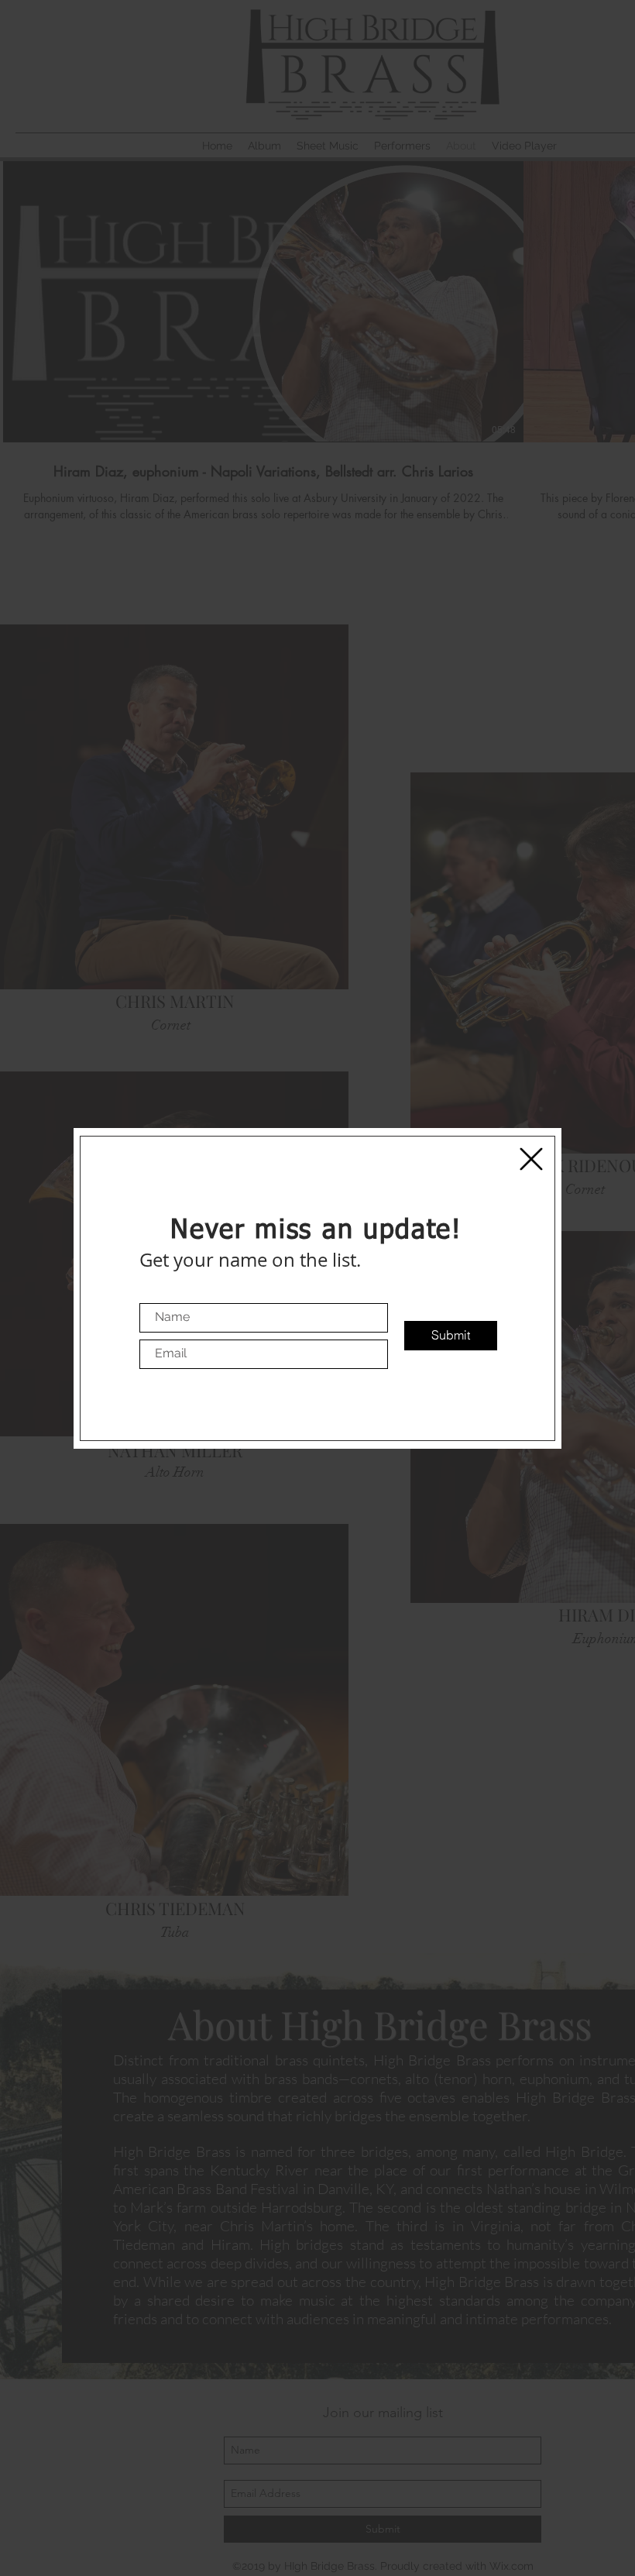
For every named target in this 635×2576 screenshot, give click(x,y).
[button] (531, 1159)
